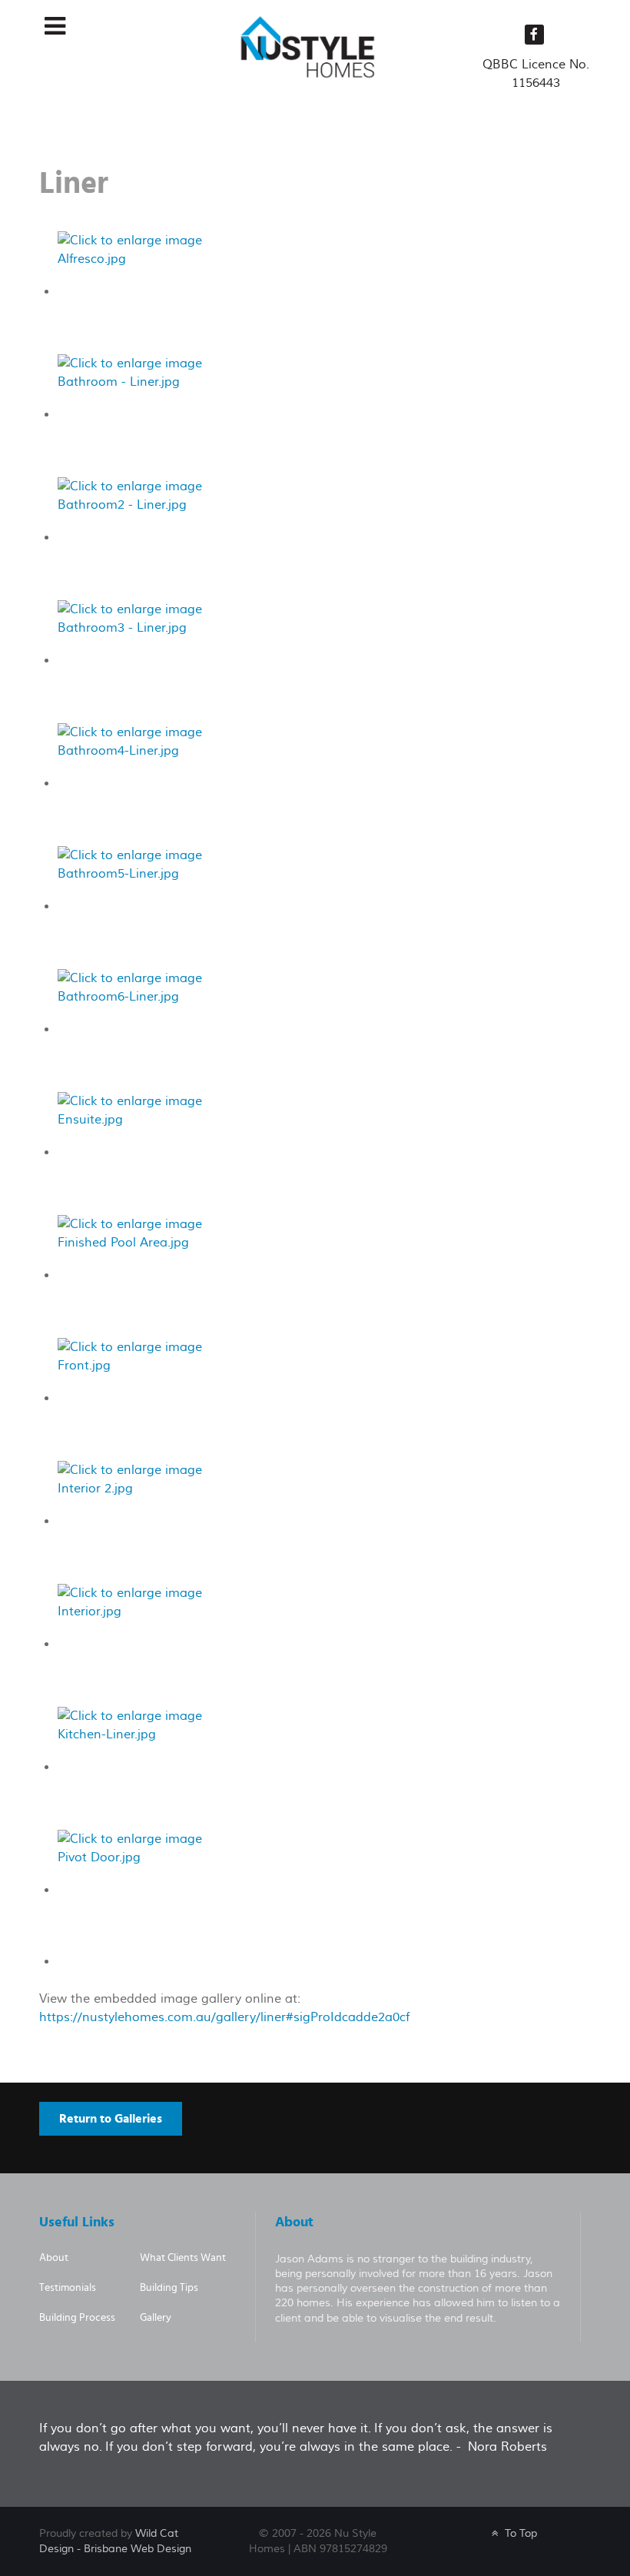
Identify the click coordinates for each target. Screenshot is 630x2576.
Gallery (156, 2318)
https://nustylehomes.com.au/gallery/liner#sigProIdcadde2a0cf (224, 2017)
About (54, 2258)
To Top (519, 2533)
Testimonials (68, 2288)
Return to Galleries (111, 2119)
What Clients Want (183, 2258)
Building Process (77, 2318)
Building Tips (169, 2288)
